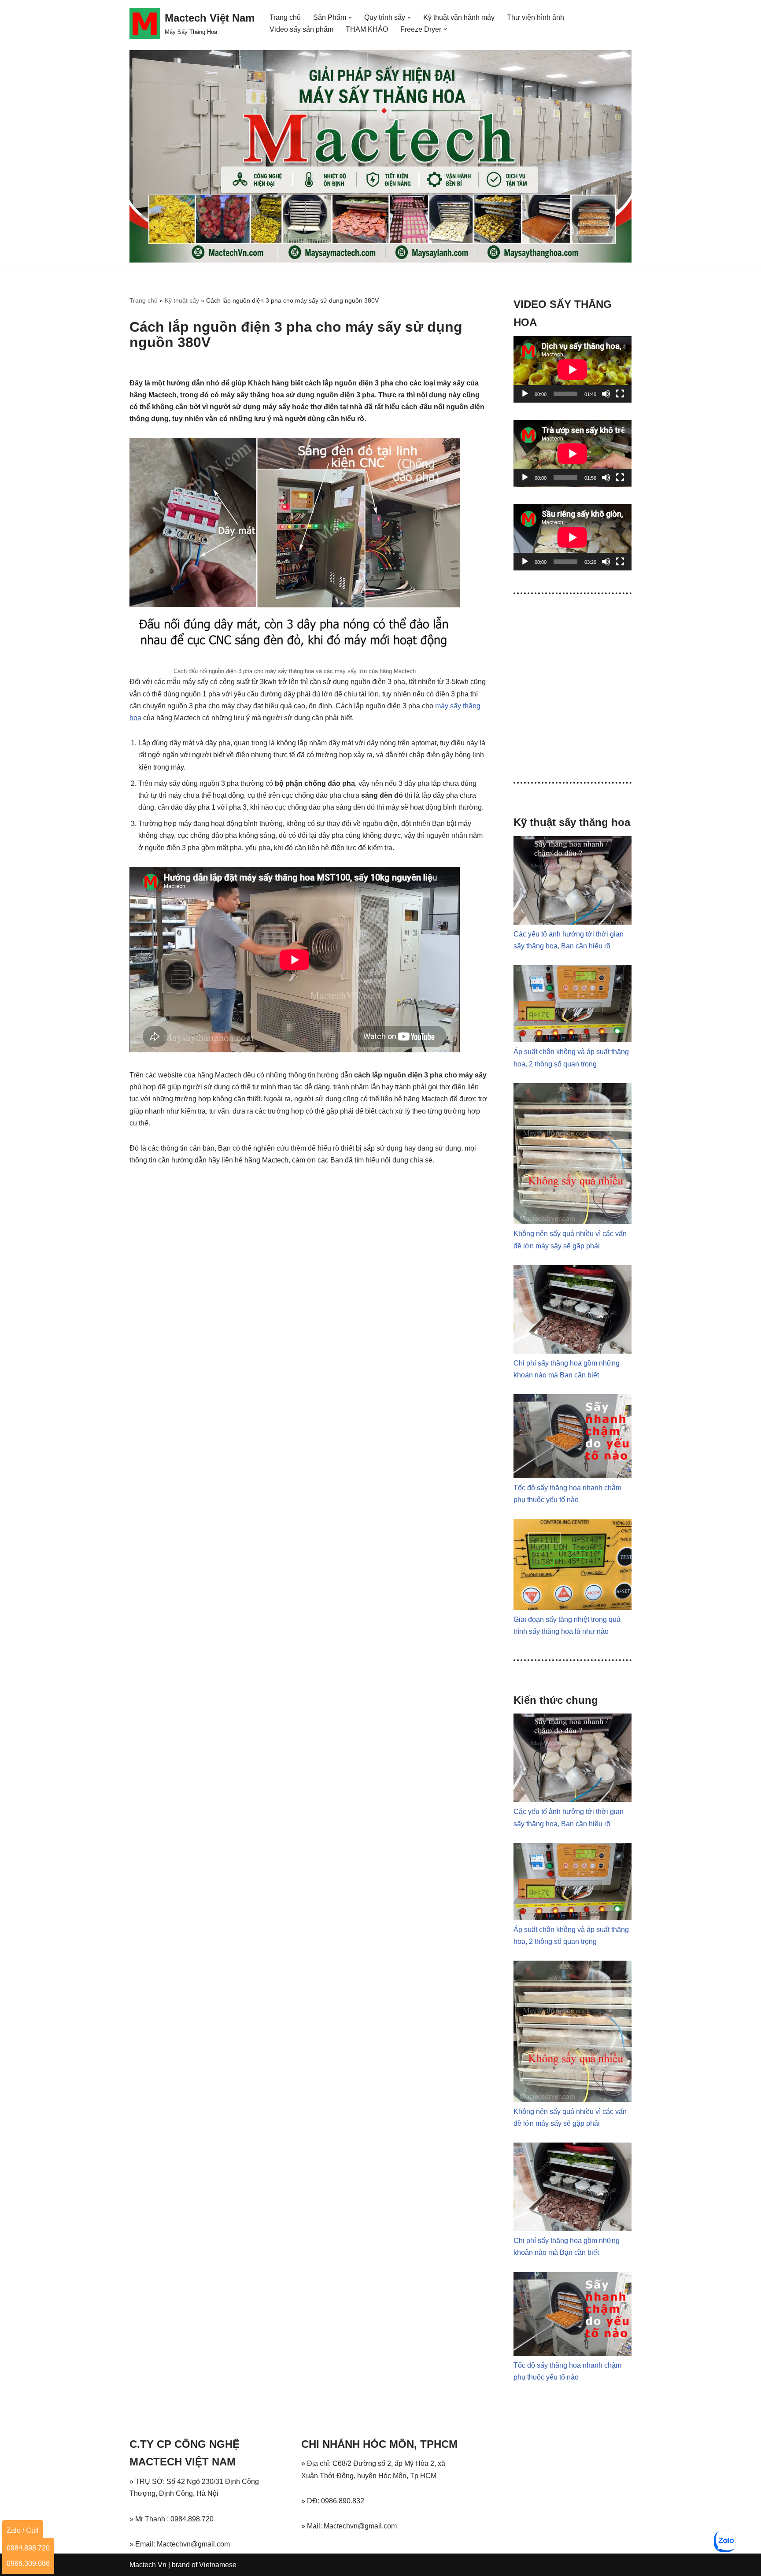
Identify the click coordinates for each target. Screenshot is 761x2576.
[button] (350, 18)
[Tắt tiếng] (606, 394)
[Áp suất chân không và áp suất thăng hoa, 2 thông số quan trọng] (573, 1040)
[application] (573, 369)
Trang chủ (285, 17)
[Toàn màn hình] (620, 394)
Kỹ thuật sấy (182, 300)
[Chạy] (525, 394)
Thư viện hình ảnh (536, 17)
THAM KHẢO (367, 29)
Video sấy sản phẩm (301, 29)
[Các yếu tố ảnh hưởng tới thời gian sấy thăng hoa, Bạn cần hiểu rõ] (573, 922)
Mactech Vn (148, 2565)
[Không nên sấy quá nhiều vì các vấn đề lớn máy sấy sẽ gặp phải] (573, 1222)
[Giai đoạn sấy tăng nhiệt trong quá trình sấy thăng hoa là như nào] (573, 1608)
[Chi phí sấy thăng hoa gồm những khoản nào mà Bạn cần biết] (573, 1351)
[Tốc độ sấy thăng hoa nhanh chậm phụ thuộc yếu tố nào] (573, 1476)
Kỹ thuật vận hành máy (459, 17)
